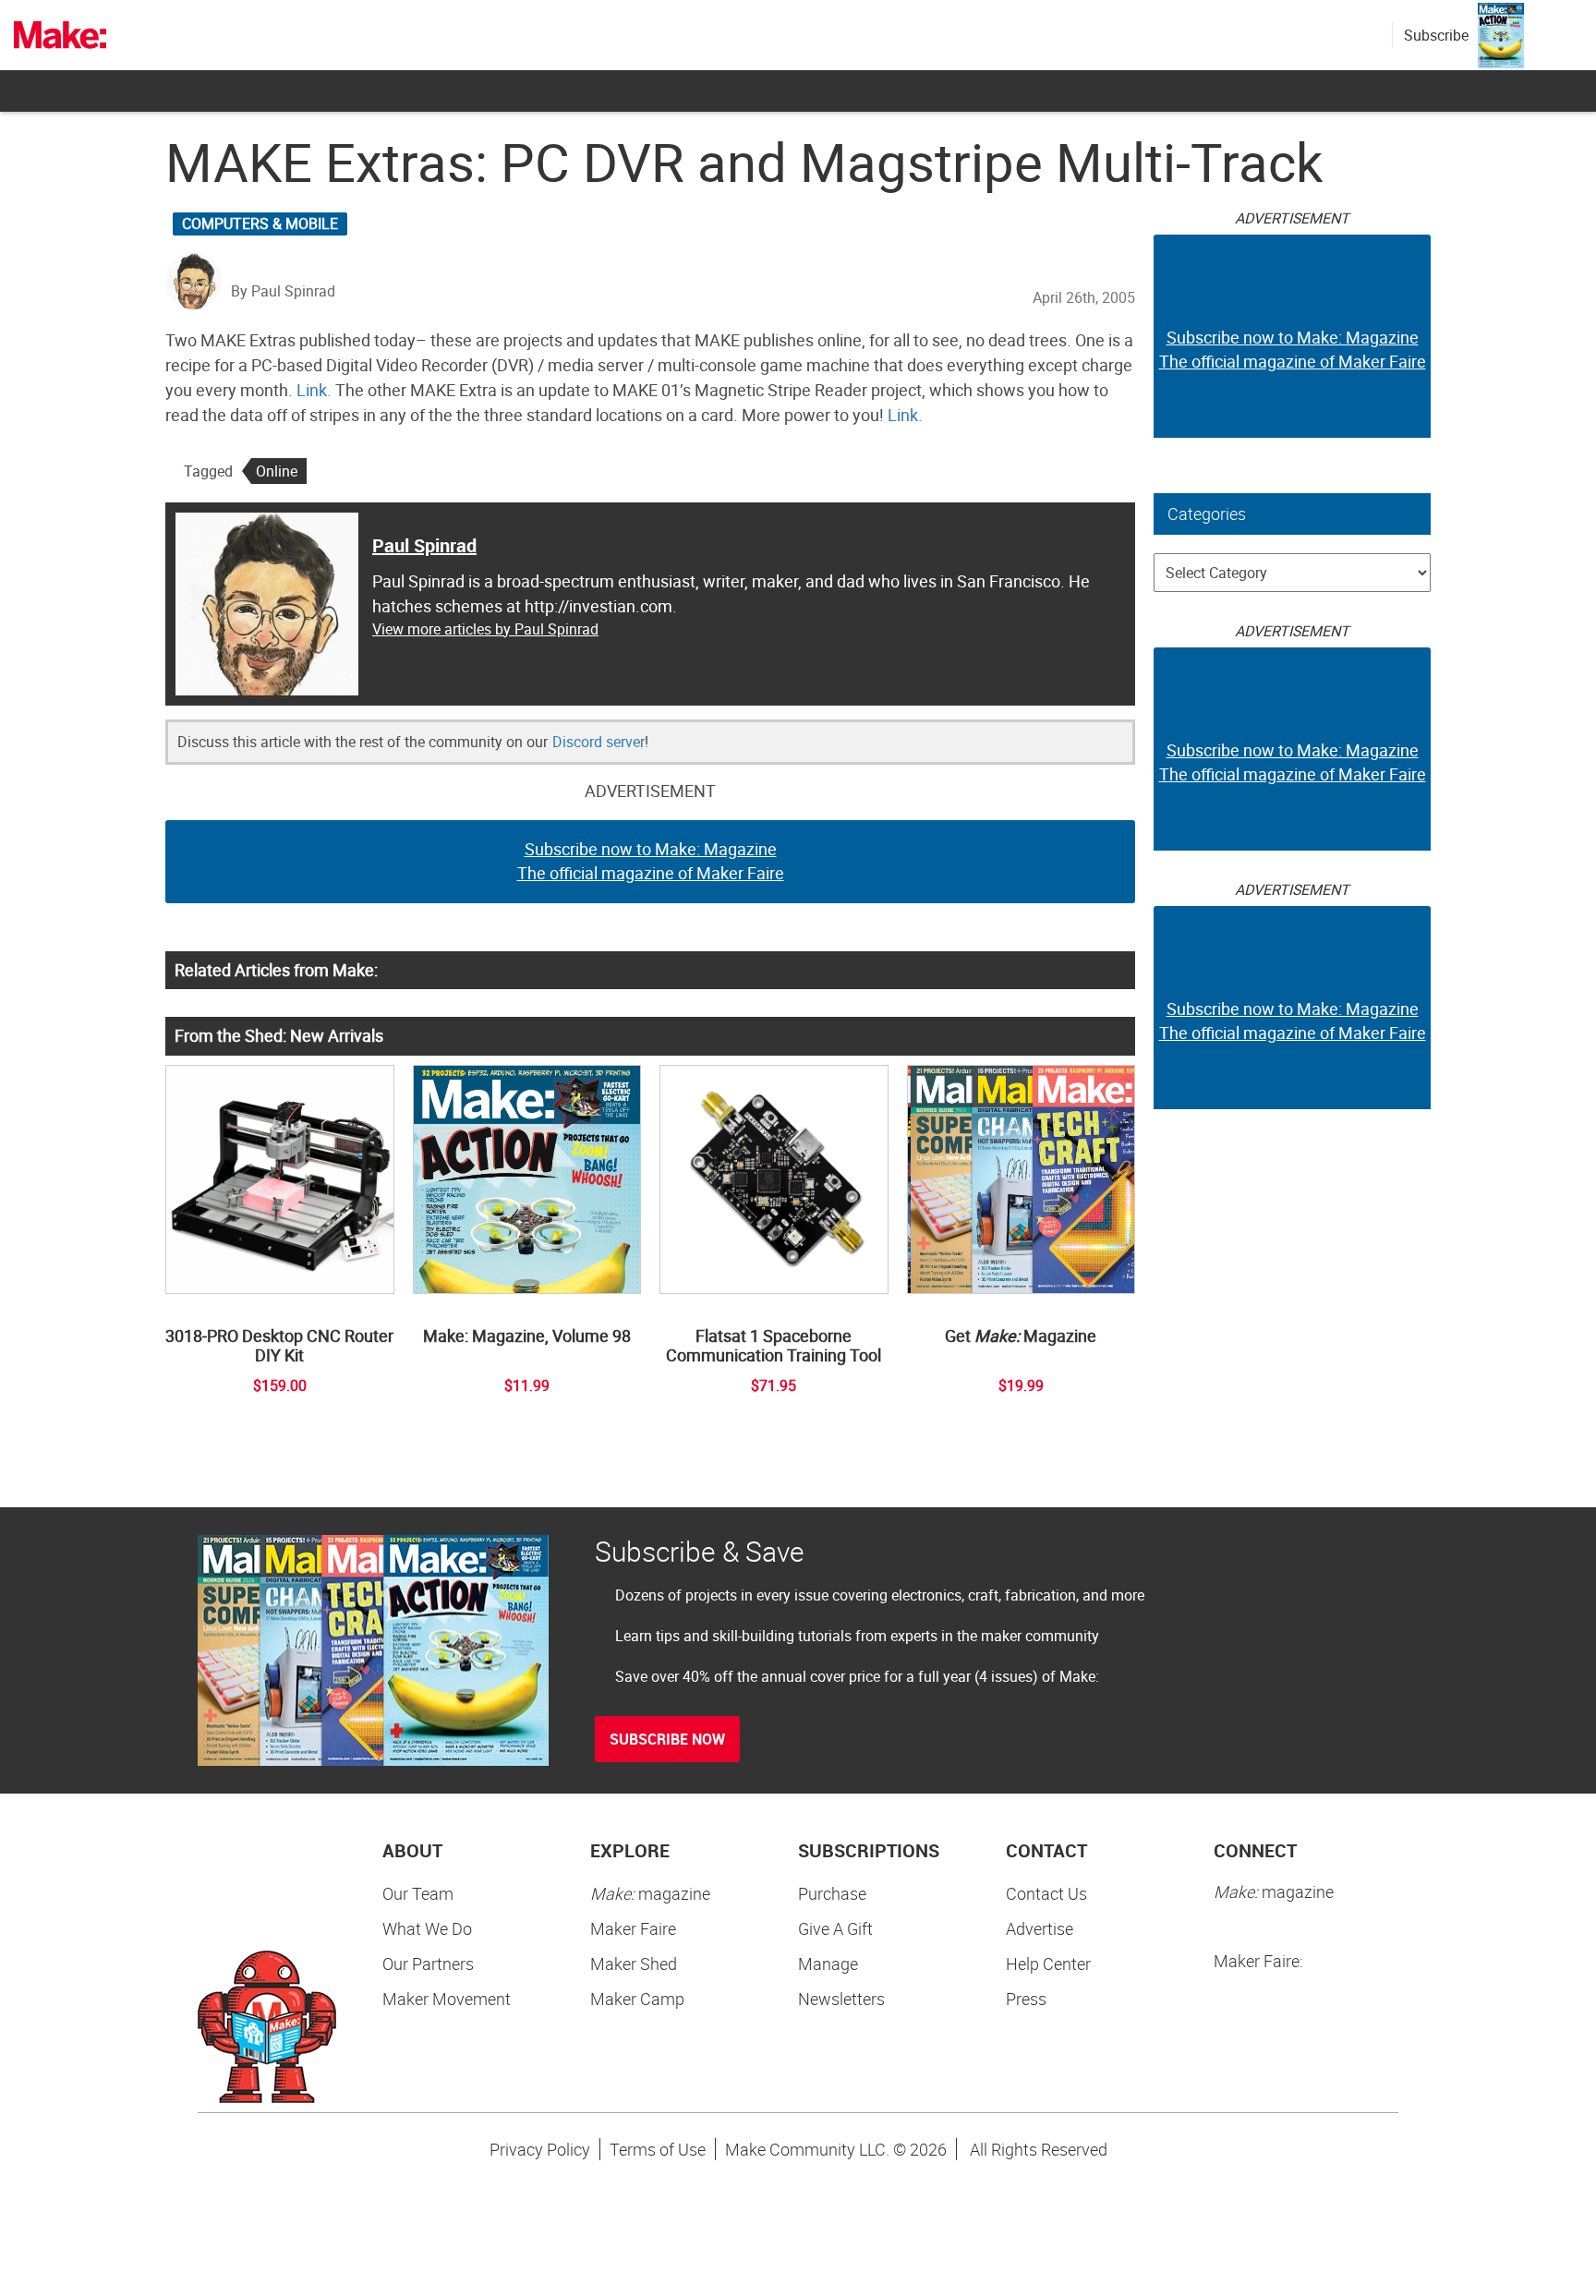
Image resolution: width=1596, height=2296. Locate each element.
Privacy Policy (540, 2149)
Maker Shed (634, 1964)
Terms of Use (658, 2149)
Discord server (598, 742)
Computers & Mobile (260, 224)
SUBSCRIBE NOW (667, 1739)
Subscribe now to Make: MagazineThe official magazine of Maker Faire (651, 861)
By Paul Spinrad (283, 291)
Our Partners (428, 1964)
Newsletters (841, 1999)
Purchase (832, 1893)
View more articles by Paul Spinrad (485, 629)
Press (1026, 1999)
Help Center (1048, 1964)
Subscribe (1436, 35)
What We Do (427, 1928)
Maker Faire (633, 1928)
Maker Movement (447, 1999)
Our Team (418, 1893)
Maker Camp (637, 1999)
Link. (314, 390)
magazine (650, 1893)
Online (277, 471)
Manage (828, 1964)
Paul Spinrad (424, 545)
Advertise (1040, 1928)
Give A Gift (835, 1928)
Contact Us (1046, 1893)
